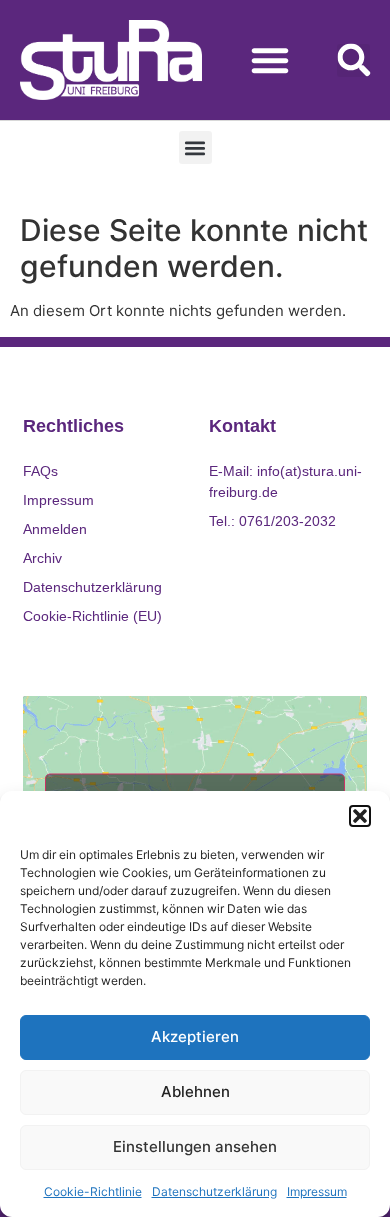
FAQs (40, 471)
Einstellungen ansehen (195, 1146)
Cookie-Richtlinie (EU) (92, 616)
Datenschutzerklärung (214, 1191)
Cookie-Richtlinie (93, 1191)
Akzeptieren (195, 1036)
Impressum (317, 1191)
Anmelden (55, 529)
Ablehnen (195, 1091)
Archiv (42, 558)
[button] (360, 816)
